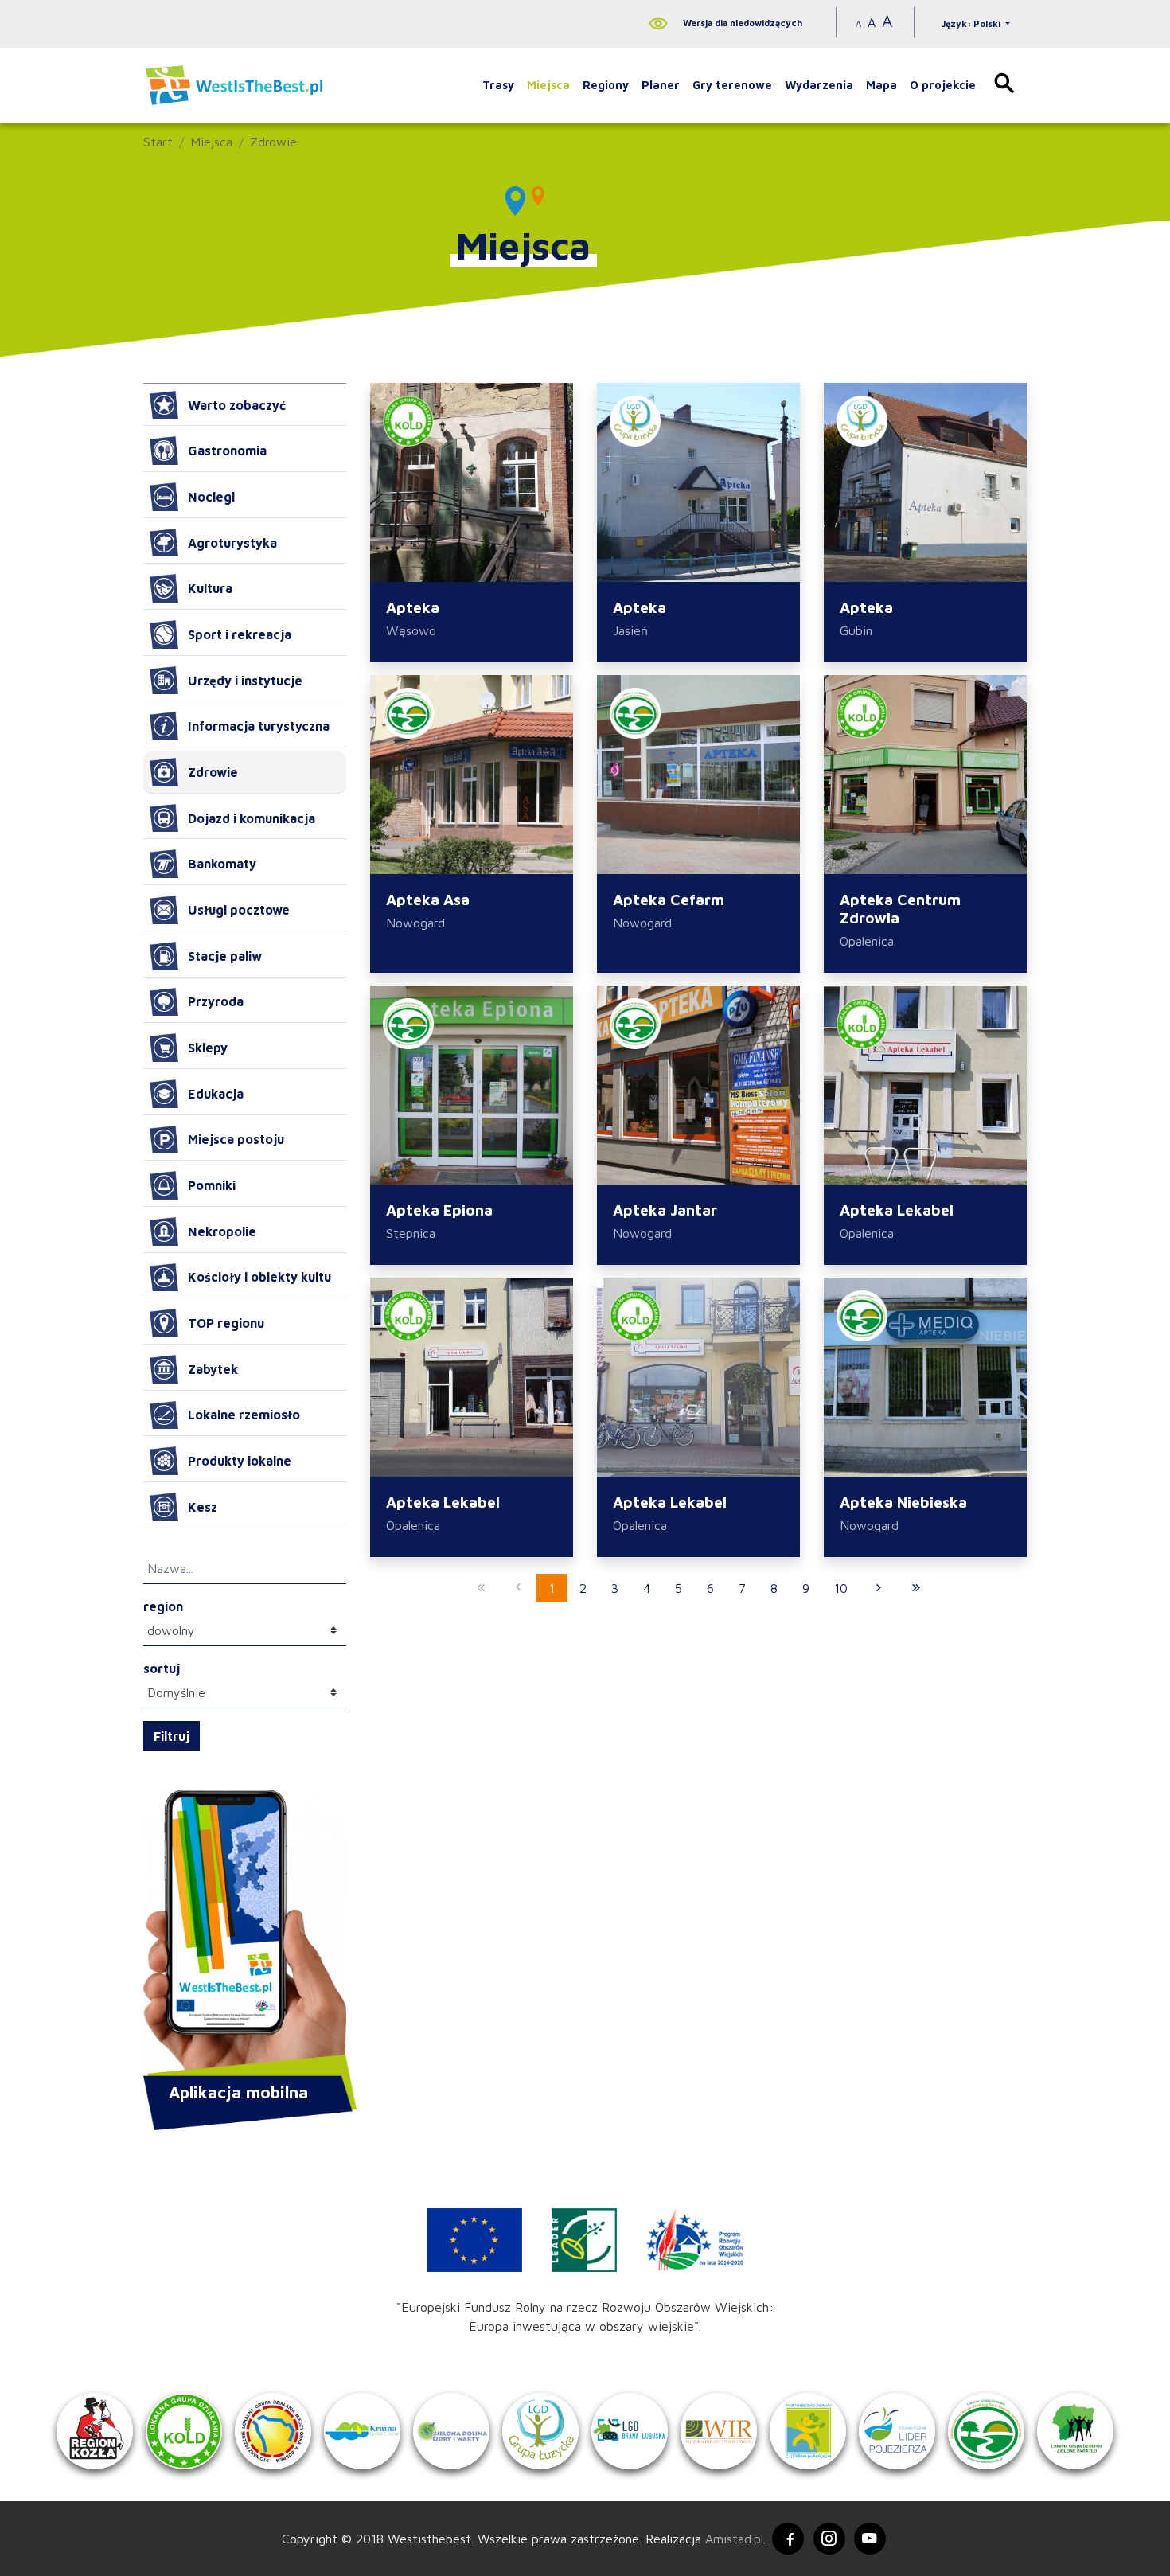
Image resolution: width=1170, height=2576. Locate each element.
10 (841, 1588)
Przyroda (216, 1001)
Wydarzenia (819, 85)
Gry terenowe (732, 85)
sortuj (162, 1669)
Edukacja (216, 1094)
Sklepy (208, 1048)
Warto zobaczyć (237, 405)
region (163, 1606)
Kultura (210, 588)
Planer (661, 85)
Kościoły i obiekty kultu (259, 1277)
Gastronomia (227, 451)
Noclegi (211, 497)
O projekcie (943, 85)
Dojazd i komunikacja (252, 818)
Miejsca (548, 85)
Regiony (606, 85)
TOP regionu (226, 1323)
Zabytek (213, 1369)
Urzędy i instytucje (245, 681)
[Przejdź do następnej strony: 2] (879, 1588)
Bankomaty (222, 864)
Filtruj (172, 1736)
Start (158, 142)
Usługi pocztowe (239, 910)
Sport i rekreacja (240, 634)
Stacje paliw (225, 956)
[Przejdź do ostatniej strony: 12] (916, 1588)
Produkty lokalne (240, 1461)
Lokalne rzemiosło (244, 1415)
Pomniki (212, 1185)
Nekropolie (222, 1231)
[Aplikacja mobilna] (245, 1934)
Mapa (881, 85)
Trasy (498, 85)
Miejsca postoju (236, 1139)
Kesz (203, 1507)
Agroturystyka (232, 543)
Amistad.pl (734, 2539)
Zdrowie (273, 142)
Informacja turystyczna (259, 726)
